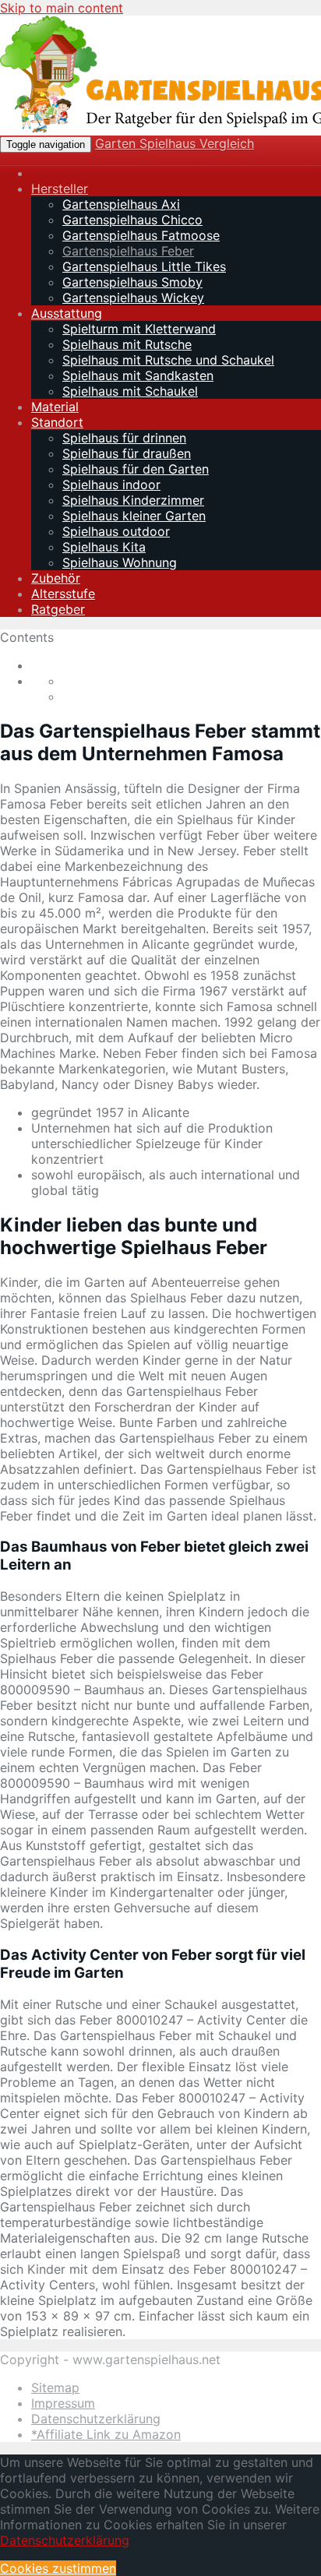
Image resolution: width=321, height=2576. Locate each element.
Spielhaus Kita (104, 547)
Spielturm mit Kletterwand (139, 329)
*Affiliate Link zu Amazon (106, 2434)
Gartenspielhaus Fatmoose (141, 235)
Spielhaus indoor (111, 485)
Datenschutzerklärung (96, 2419)
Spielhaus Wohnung (120, 562)
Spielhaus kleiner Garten (134, 516)
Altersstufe (63, 594)
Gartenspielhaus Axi (121, 204)
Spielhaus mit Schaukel (130, 391)
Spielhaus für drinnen (124, 438)
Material (55, 407)
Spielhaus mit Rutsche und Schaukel (168, 360)
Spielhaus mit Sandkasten (138, 375)
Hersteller (60, 189)
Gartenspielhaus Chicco (132, 220)
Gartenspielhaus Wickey (133, 298)
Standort (57, 422)
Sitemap (55, 2387)
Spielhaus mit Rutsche (127, 344)
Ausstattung (67, 313)
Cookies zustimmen (58, 2568)
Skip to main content (62, 8)
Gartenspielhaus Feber (128, 251)
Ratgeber (58, 609)
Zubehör (56, 578)
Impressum (63, 2403)
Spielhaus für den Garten (136, 469)
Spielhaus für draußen (127, 453)
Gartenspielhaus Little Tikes (144, 266)
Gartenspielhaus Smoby (132, 282)
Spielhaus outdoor (116, 531)
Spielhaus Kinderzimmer (133, 500)
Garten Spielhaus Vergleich (175, 143)
